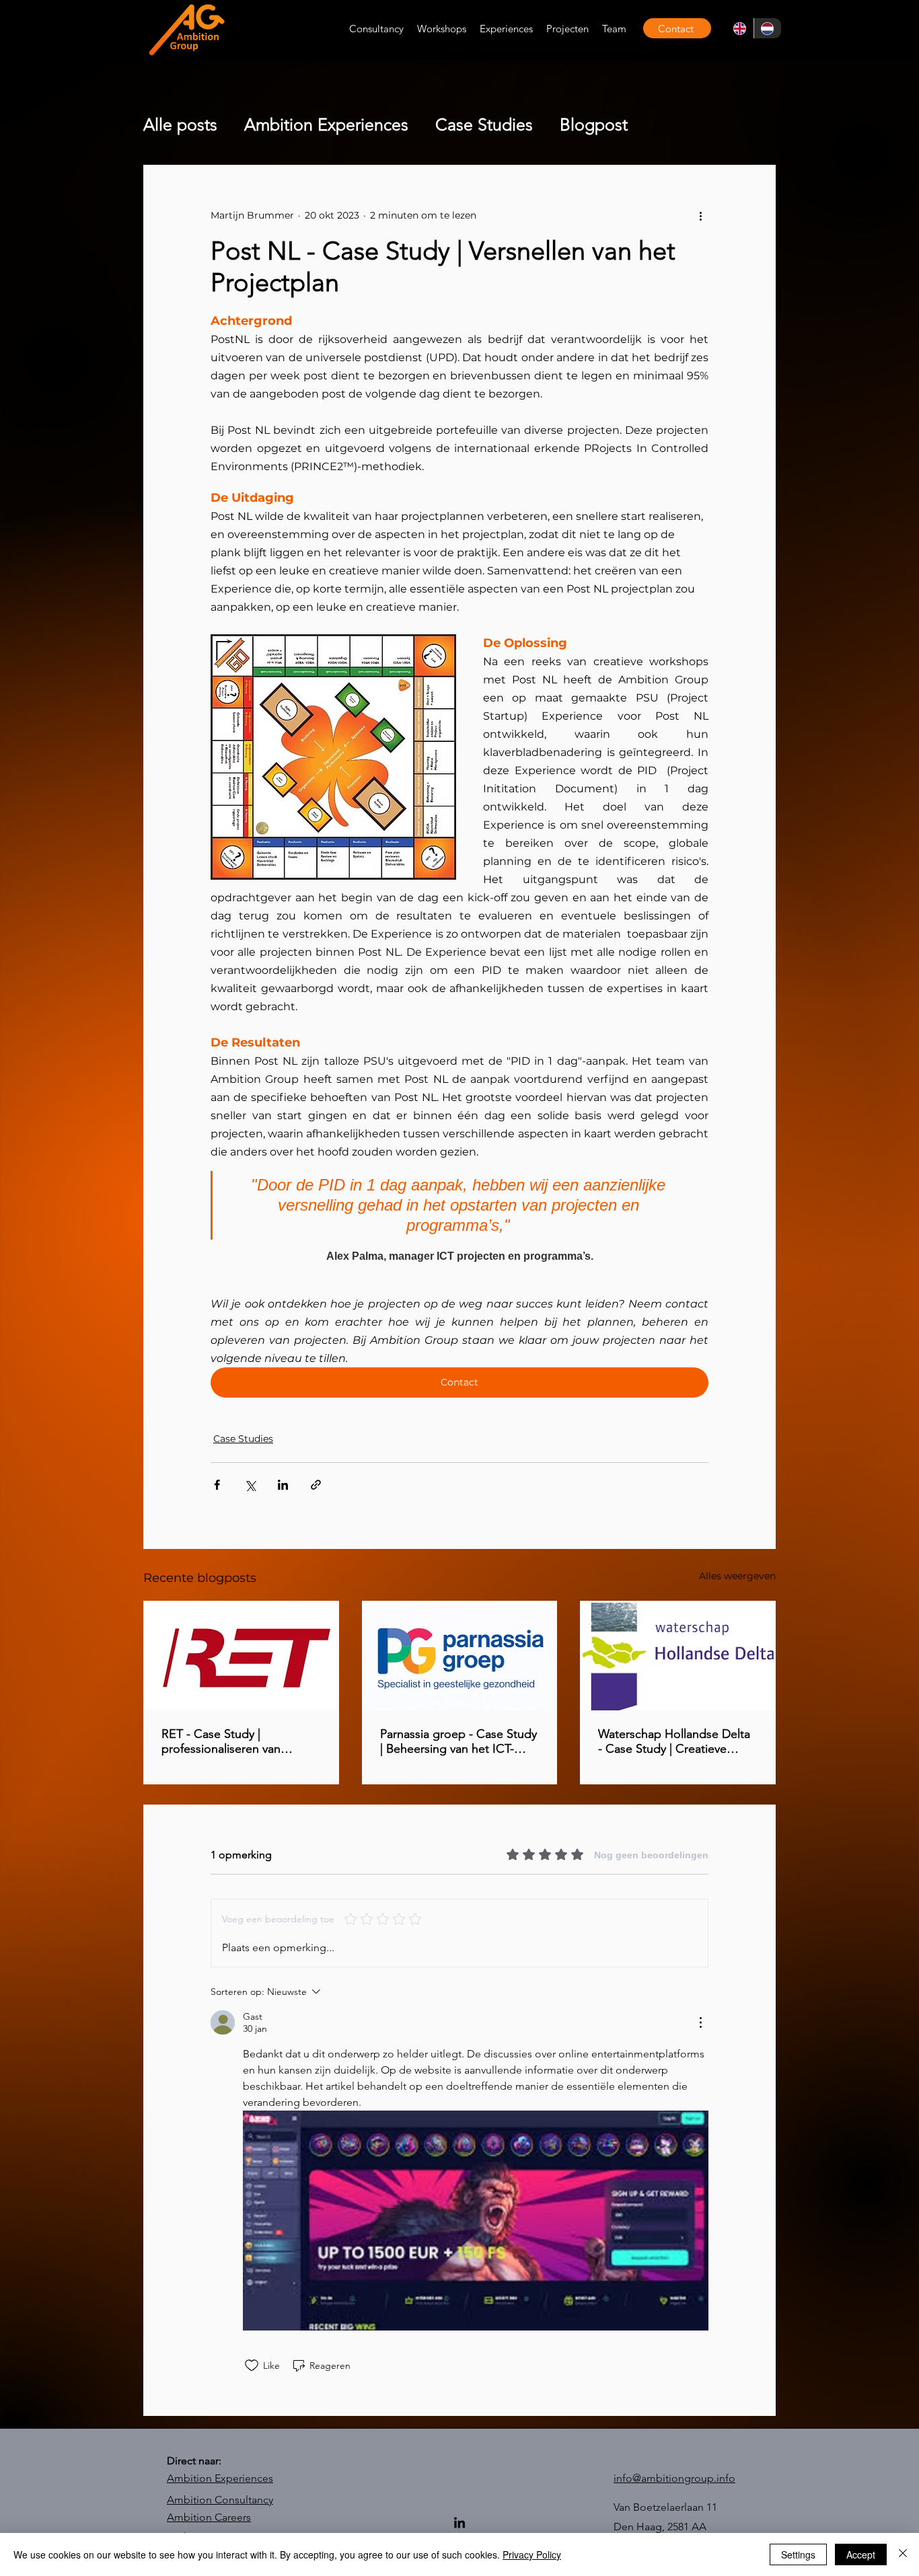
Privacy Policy (532, 2554)
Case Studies (484, 124)
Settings (798, 2554)
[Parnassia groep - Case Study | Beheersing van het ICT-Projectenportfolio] (460, 1657)
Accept (861, 2554)
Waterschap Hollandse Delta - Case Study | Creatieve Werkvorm (674, 1741)
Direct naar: (194, 2461)
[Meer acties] (700, 215)
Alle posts (180, 124)
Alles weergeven (737, 1576)
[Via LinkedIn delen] (283, 1485)
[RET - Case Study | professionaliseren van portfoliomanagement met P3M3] (241, 1657)
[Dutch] (768, 28)
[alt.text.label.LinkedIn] (459, 2524)
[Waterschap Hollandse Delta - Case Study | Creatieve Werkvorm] (678, 1657)
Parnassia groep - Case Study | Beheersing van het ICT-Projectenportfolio (458, 1741)
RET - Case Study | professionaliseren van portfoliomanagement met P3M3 (232, 1741)
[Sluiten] (903, 2554)
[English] (740, 28)
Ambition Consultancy (220, 2500)
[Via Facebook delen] (217, 1485)
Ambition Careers (209, 2517)
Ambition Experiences (326, 124)
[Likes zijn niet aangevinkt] (252, 2365)
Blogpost (594, 124)
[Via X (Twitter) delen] (250, 1485)
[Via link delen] (316, 1485)
